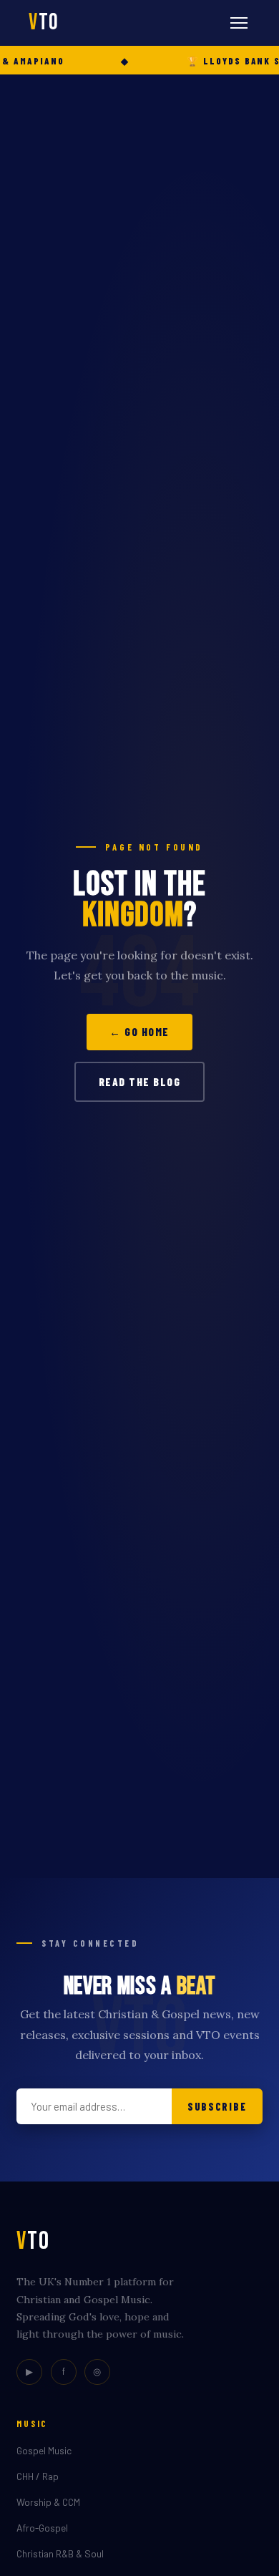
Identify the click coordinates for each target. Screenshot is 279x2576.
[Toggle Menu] (239, 23)
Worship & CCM (48, 2502)
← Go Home (139, 1032)
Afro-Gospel (42, 2528)
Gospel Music (44, 2450)
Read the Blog (140, 1082)
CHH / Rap (38, 2476)
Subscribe (217, 2107)
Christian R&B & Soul (60, 2553)
